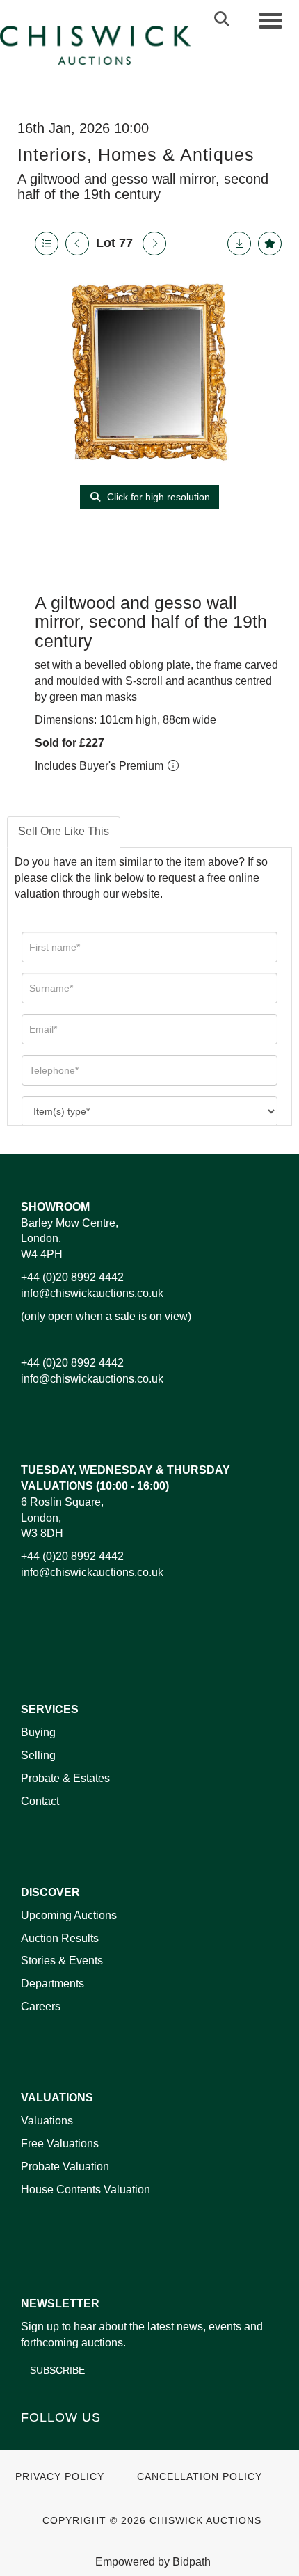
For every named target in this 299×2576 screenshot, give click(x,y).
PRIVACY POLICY (60, 2477)
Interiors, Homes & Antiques (136, 154)
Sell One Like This (64, 831)
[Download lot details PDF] (239, 244)
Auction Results (60, 1938)
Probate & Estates (65, 1778)
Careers (41, 2006)
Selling (38, 1755)
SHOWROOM (55, 1207)
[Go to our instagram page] (121, 2441)
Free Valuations (60, 2144)
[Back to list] (47, 244)
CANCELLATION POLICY (200, 2477)
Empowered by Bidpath (153, 2562)
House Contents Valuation (86, 2189)
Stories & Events (63, 1961)
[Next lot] (154, 244)
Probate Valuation (65, 2166)
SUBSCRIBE (57, 2370)
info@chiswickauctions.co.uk (92, 1293)
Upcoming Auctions (69, 1915)
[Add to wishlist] (270, 244)
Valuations (47, 2121)
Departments (52, 1983)
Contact (40, 1801)
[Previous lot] (77, 244)
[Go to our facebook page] (34, 2441)
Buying (38, 1732)
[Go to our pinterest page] (92, 2441)
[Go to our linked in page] (63, 2441)
